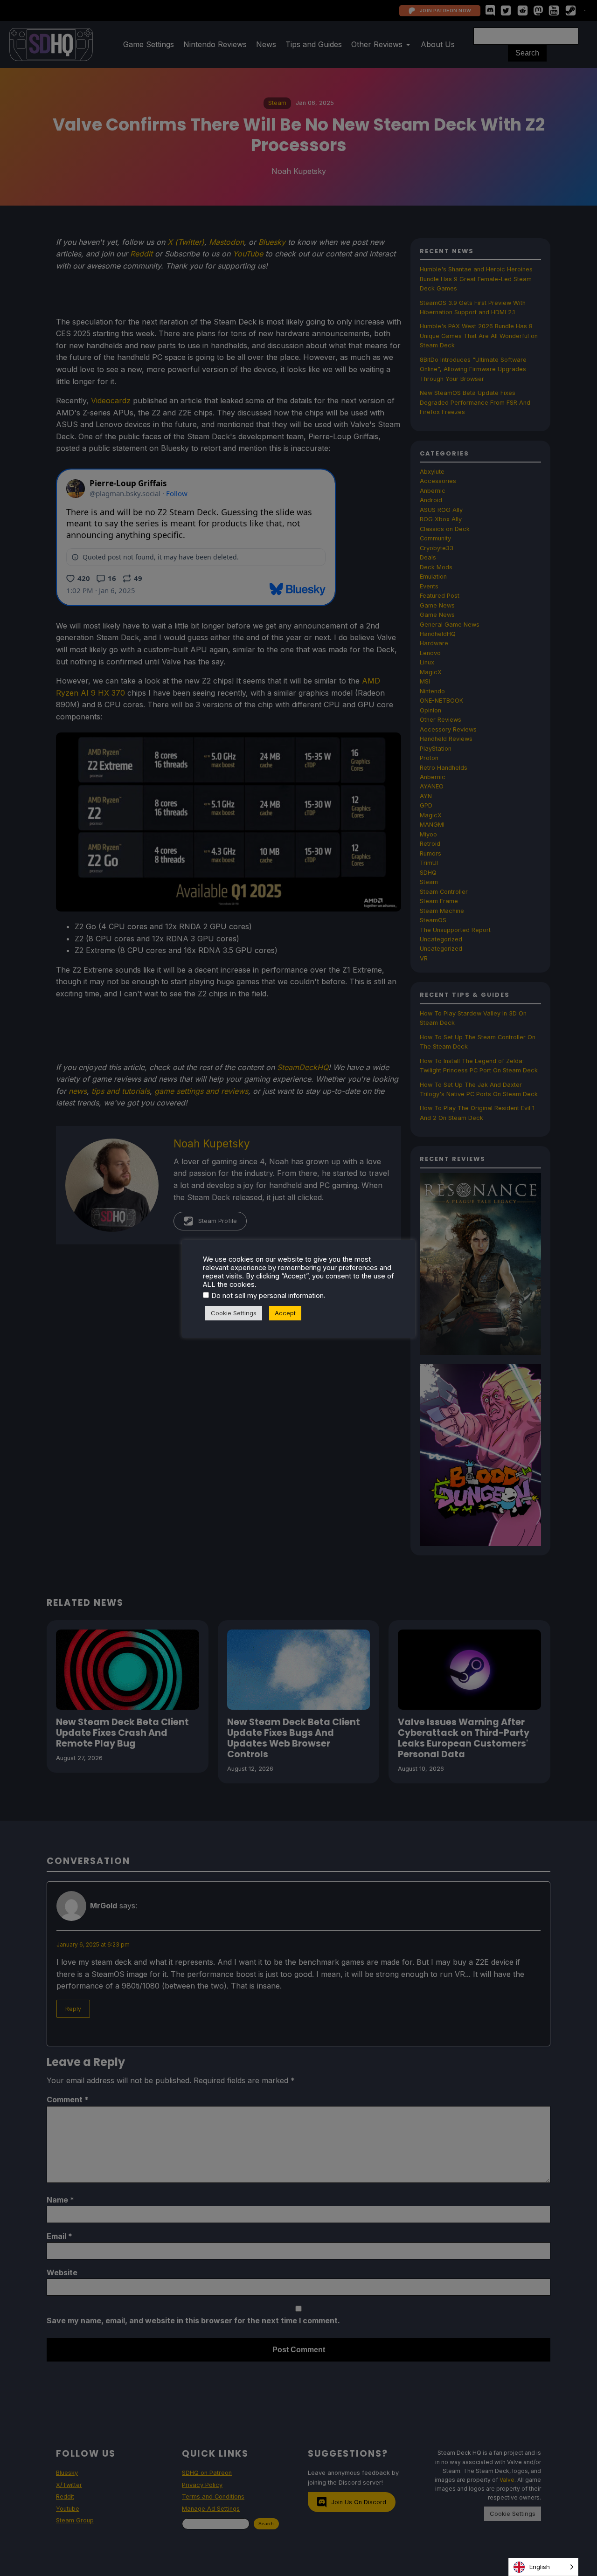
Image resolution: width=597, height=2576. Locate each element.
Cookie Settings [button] (234, 1313)
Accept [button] (285, 1313)
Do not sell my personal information (267, 1296)
